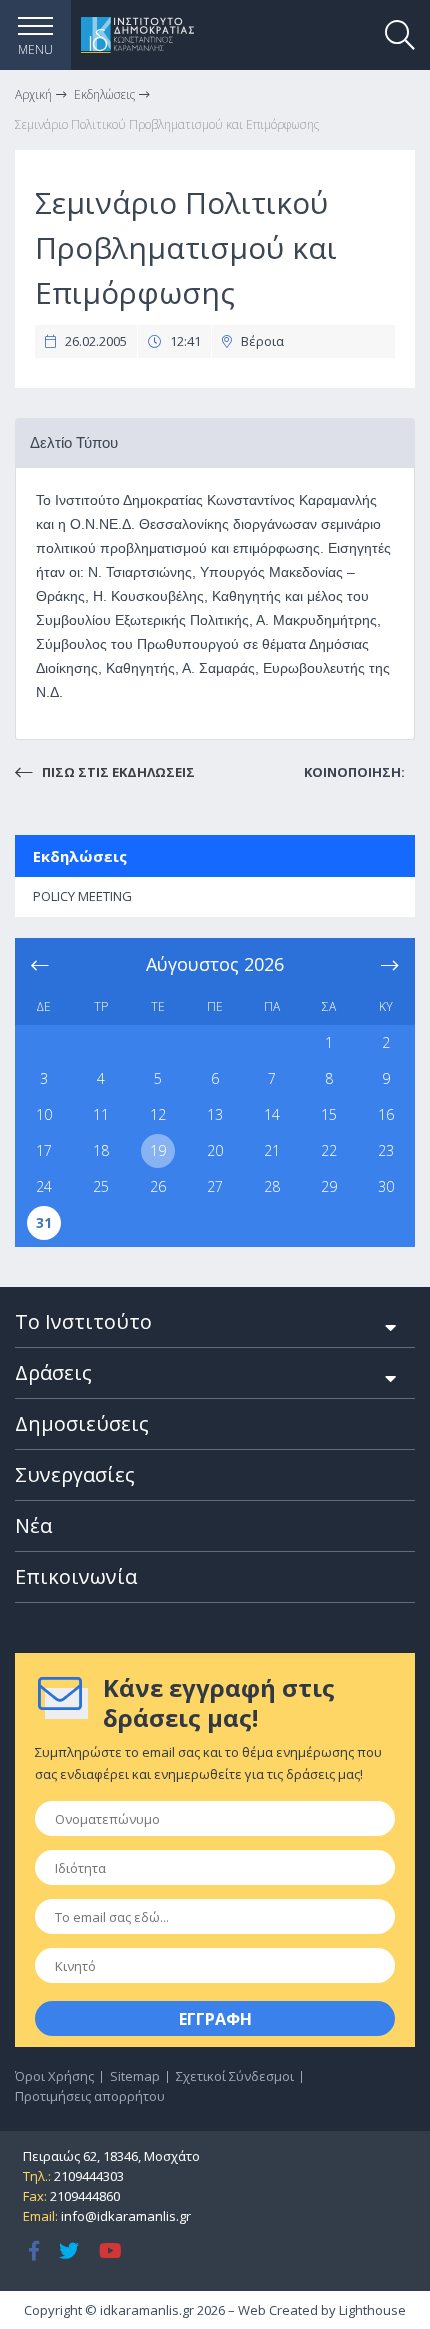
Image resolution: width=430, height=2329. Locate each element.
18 (101, 1150)
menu (35, 49)
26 (158, 1186)
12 (158, 1114)
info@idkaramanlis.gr (126, 2216)
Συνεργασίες (75, 1474)
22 (329, 1150)
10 (44, 1114)
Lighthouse (372, 2310)
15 (329, 1114)
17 (44, 1150)
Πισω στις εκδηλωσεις (117, 772)
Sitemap (135, 2076)
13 (215, 1114)
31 (44, 1222)
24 (44, 1186)
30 (386, 1186)
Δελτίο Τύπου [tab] (74, 442)
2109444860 (85, 2196)
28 (272, 1186)
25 (101, 1186)
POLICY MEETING (82, 896)
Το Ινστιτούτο (83, 1321)
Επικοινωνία (76, 1576)
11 (101, 1114)
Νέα (33, 1525)
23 (386, 1150)
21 (272, 1150)
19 (158, 1150)
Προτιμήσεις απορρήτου (90, 2096)
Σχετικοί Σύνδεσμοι (235, 2076)
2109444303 (89, 2176)
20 (215, 1150)
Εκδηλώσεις (80, 856)
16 (386, 1114)
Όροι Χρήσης (54, 2076)
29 (329, 1186)
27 (215, 1186)
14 (272, 1114)
